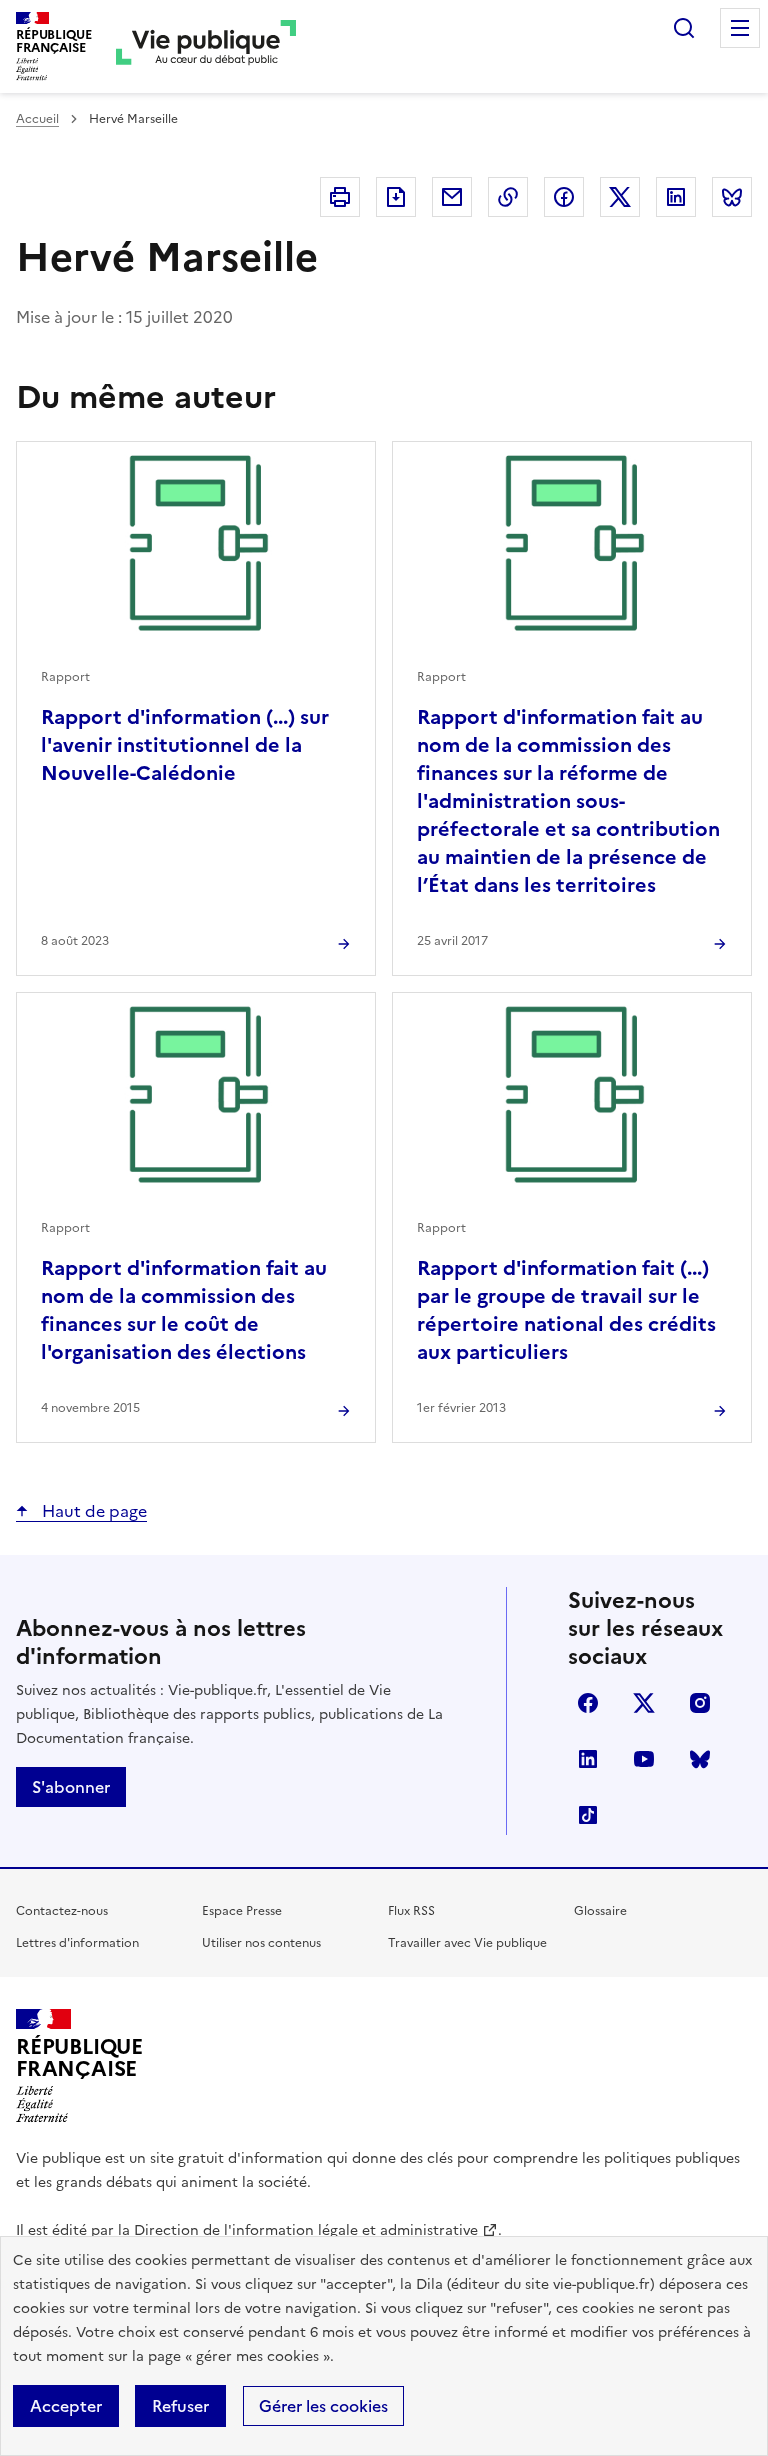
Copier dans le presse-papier (508, 197)
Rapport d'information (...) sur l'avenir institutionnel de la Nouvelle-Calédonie (185, 745)
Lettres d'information (77, 1943)
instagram (700, 1703)
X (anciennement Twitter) (644, 1703)
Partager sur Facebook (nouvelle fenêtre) (564, 197)
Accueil (37, 119)
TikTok (588, 1815)
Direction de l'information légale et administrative (306, 2230)
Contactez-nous (62, 1911)
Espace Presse (242, 1911)
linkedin (588, 1759)
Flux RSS (411, 1911)
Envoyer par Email (452, 197)
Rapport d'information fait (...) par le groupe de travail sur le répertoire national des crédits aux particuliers (566, 1310)
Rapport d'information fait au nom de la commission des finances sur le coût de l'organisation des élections (184, 1310)
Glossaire (600, 1911)
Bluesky (700, 1759)
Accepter (66, 2406)
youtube (644, 1759)
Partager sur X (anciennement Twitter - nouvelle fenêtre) (620, 197)
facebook (588, 1703)
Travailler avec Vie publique (467, 1943)
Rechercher (684, 28)
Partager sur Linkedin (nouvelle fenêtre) (676, 197)
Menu (740, 28)
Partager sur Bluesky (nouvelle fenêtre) (732, 197)
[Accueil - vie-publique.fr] (206, 46)
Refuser (180, 2406)
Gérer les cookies (323, 2406)
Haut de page (92, 1511)
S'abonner (71, 1787)
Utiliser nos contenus (261, 1943)
